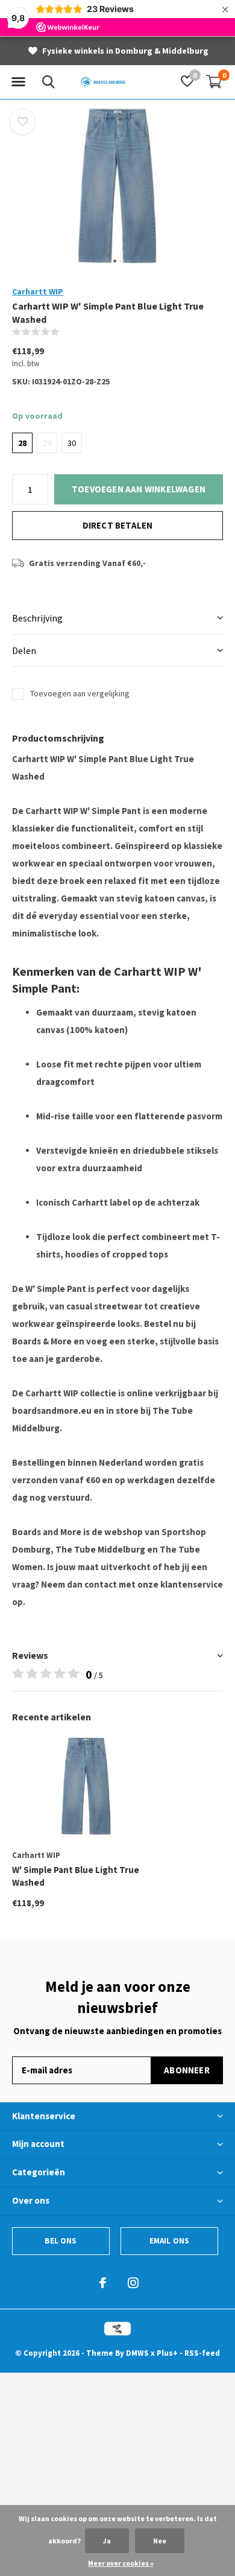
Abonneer (187, 2070)
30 (72, 443)
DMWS (137, 2353)
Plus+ (167, 2353)
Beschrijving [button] (37, 618)
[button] (18, 82)
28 (22, 443)
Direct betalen (118, 525)
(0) (67, 332)
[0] (214, 81)
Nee (160, 2541)
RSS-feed (202, 2353)
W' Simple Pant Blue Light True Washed (76, 1876)
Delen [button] (24, 650)
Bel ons (61, 2241)
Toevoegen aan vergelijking (80, 693)
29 (47, 443)
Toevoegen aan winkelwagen (139, 489)
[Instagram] (133, 2283)
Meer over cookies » (121, 2563)
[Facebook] (103, 2283)
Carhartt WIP (38, 291)
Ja (107, 2541)
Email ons (170, 2241)
